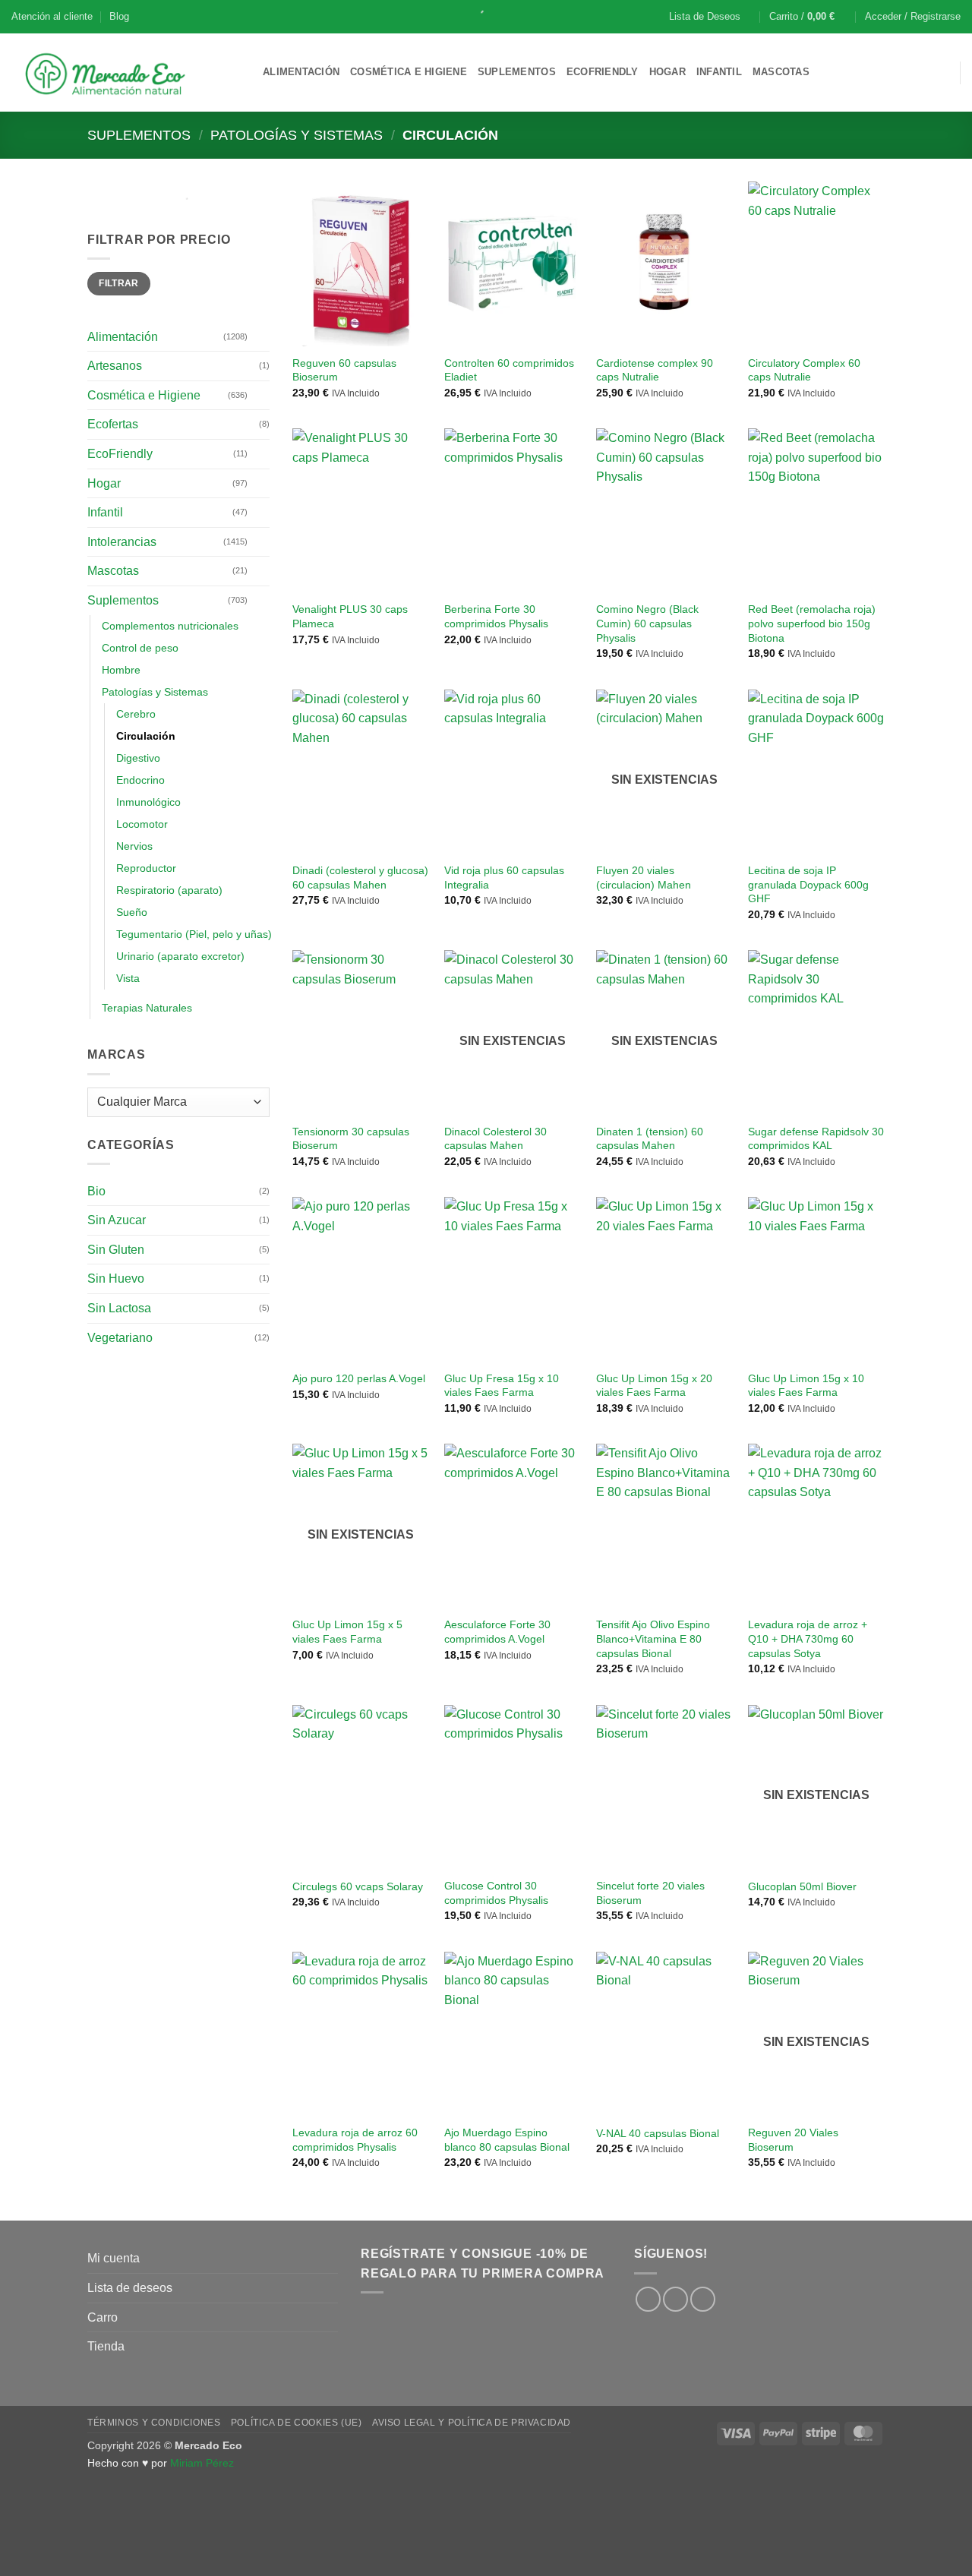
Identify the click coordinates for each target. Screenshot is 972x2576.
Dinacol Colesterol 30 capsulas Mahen (495, 1139)
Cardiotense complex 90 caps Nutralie (655, 370)
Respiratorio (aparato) (169, 890)
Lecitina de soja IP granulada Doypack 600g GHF (808, 884)
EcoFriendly (603, 72)
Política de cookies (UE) (297, 2423)
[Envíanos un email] (703, 2299)
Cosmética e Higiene (409, 72)
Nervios (134, 846)
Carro (103, 2317)
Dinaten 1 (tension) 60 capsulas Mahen (650, 1139)
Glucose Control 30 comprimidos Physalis (496, 1893)
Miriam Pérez (202, 2463)
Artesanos (115, 366)
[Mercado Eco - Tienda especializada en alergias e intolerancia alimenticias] (126, 73)
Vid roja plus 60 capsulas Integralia (504, 878)
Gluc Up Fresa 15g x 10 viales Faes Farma (502, 1386)
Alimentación (301, 72)
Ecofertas (113, 424)
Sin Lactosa (119, 1308)
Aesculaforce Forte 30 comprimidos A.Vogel (497, 1632)
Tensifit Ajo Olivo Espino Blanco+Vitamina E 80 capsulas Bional (653, 1638)
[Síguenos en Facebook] (648, 2299)
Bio (96, 1191)
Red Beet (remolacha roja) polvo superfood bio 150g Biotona (812, 623)
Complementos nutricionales (170, 626)
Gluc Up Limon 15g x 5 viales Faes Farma (347, 1632)
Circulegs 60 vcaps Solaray (358, 1886)
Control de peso (140, 648)
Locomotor (142, 824)
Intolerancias (122, 542)
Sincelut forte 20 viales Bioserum (650, 1893)
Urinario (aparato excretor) (180, 956)
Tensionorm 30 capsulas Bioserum (351, 1139)
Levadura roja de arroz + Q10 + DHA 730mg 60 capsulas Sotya (808, 1638)
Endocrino (140, 780)
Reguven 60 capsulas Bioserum (344, 370)
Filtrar (119, 283)
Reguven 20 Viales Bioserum (793, 2140)
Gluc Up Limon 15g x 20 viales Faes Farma (654, 1386)
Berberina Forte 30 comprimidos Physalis (496, 616)
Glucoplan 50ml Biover (802, 1886)
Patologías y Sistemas (297, 135)
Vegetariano (120, 1338)
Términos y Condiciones (154, 2423)
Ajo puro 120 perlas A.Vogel (359, 1378)
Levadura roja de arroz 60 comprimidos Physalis (355, 2140)
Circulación (146, 736)
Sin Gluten (116, 1250)
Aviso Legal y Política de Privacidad (472, 2423)
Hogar (667, 72)
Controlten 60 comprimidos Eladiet (509, 370)
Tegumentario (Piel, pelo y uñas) (194, 934)
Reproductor (146, 868)
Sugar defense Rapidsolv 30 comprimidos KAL (816, 1139)
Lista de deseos (130, 2288)
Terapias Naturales (147, 1008)
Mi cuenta (114, 2258)
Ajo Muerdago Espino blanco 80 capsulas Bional (507, 2140)
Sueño (132, 912)
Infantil (719, 72)
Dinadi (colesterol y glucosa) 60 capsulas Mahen (360, 878)
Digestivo (138, 758)
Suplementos (517, 72)
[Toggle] (260, 336)
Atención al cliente (52, 16)
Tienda (106, 2346)
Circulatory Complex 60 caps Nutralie (804, 370)
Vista (128, 978)
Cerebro (136, 714)
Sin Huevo (116, 1279)
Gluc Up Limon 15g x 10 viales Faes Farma (806, 1386)
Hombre (121, 670)
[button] (809, 17)
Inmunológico (148, 802)
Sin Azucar (117, 1220)
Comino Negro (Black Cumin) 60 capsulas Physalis (647, 623)
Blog (119, 16)
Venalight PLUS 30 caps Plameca (350, 616)
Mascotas (781, 72)
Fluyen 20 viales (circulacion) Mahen (644, 878)
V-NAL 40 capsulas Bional (658, 2133)
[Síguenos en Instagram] (675, 2299)
